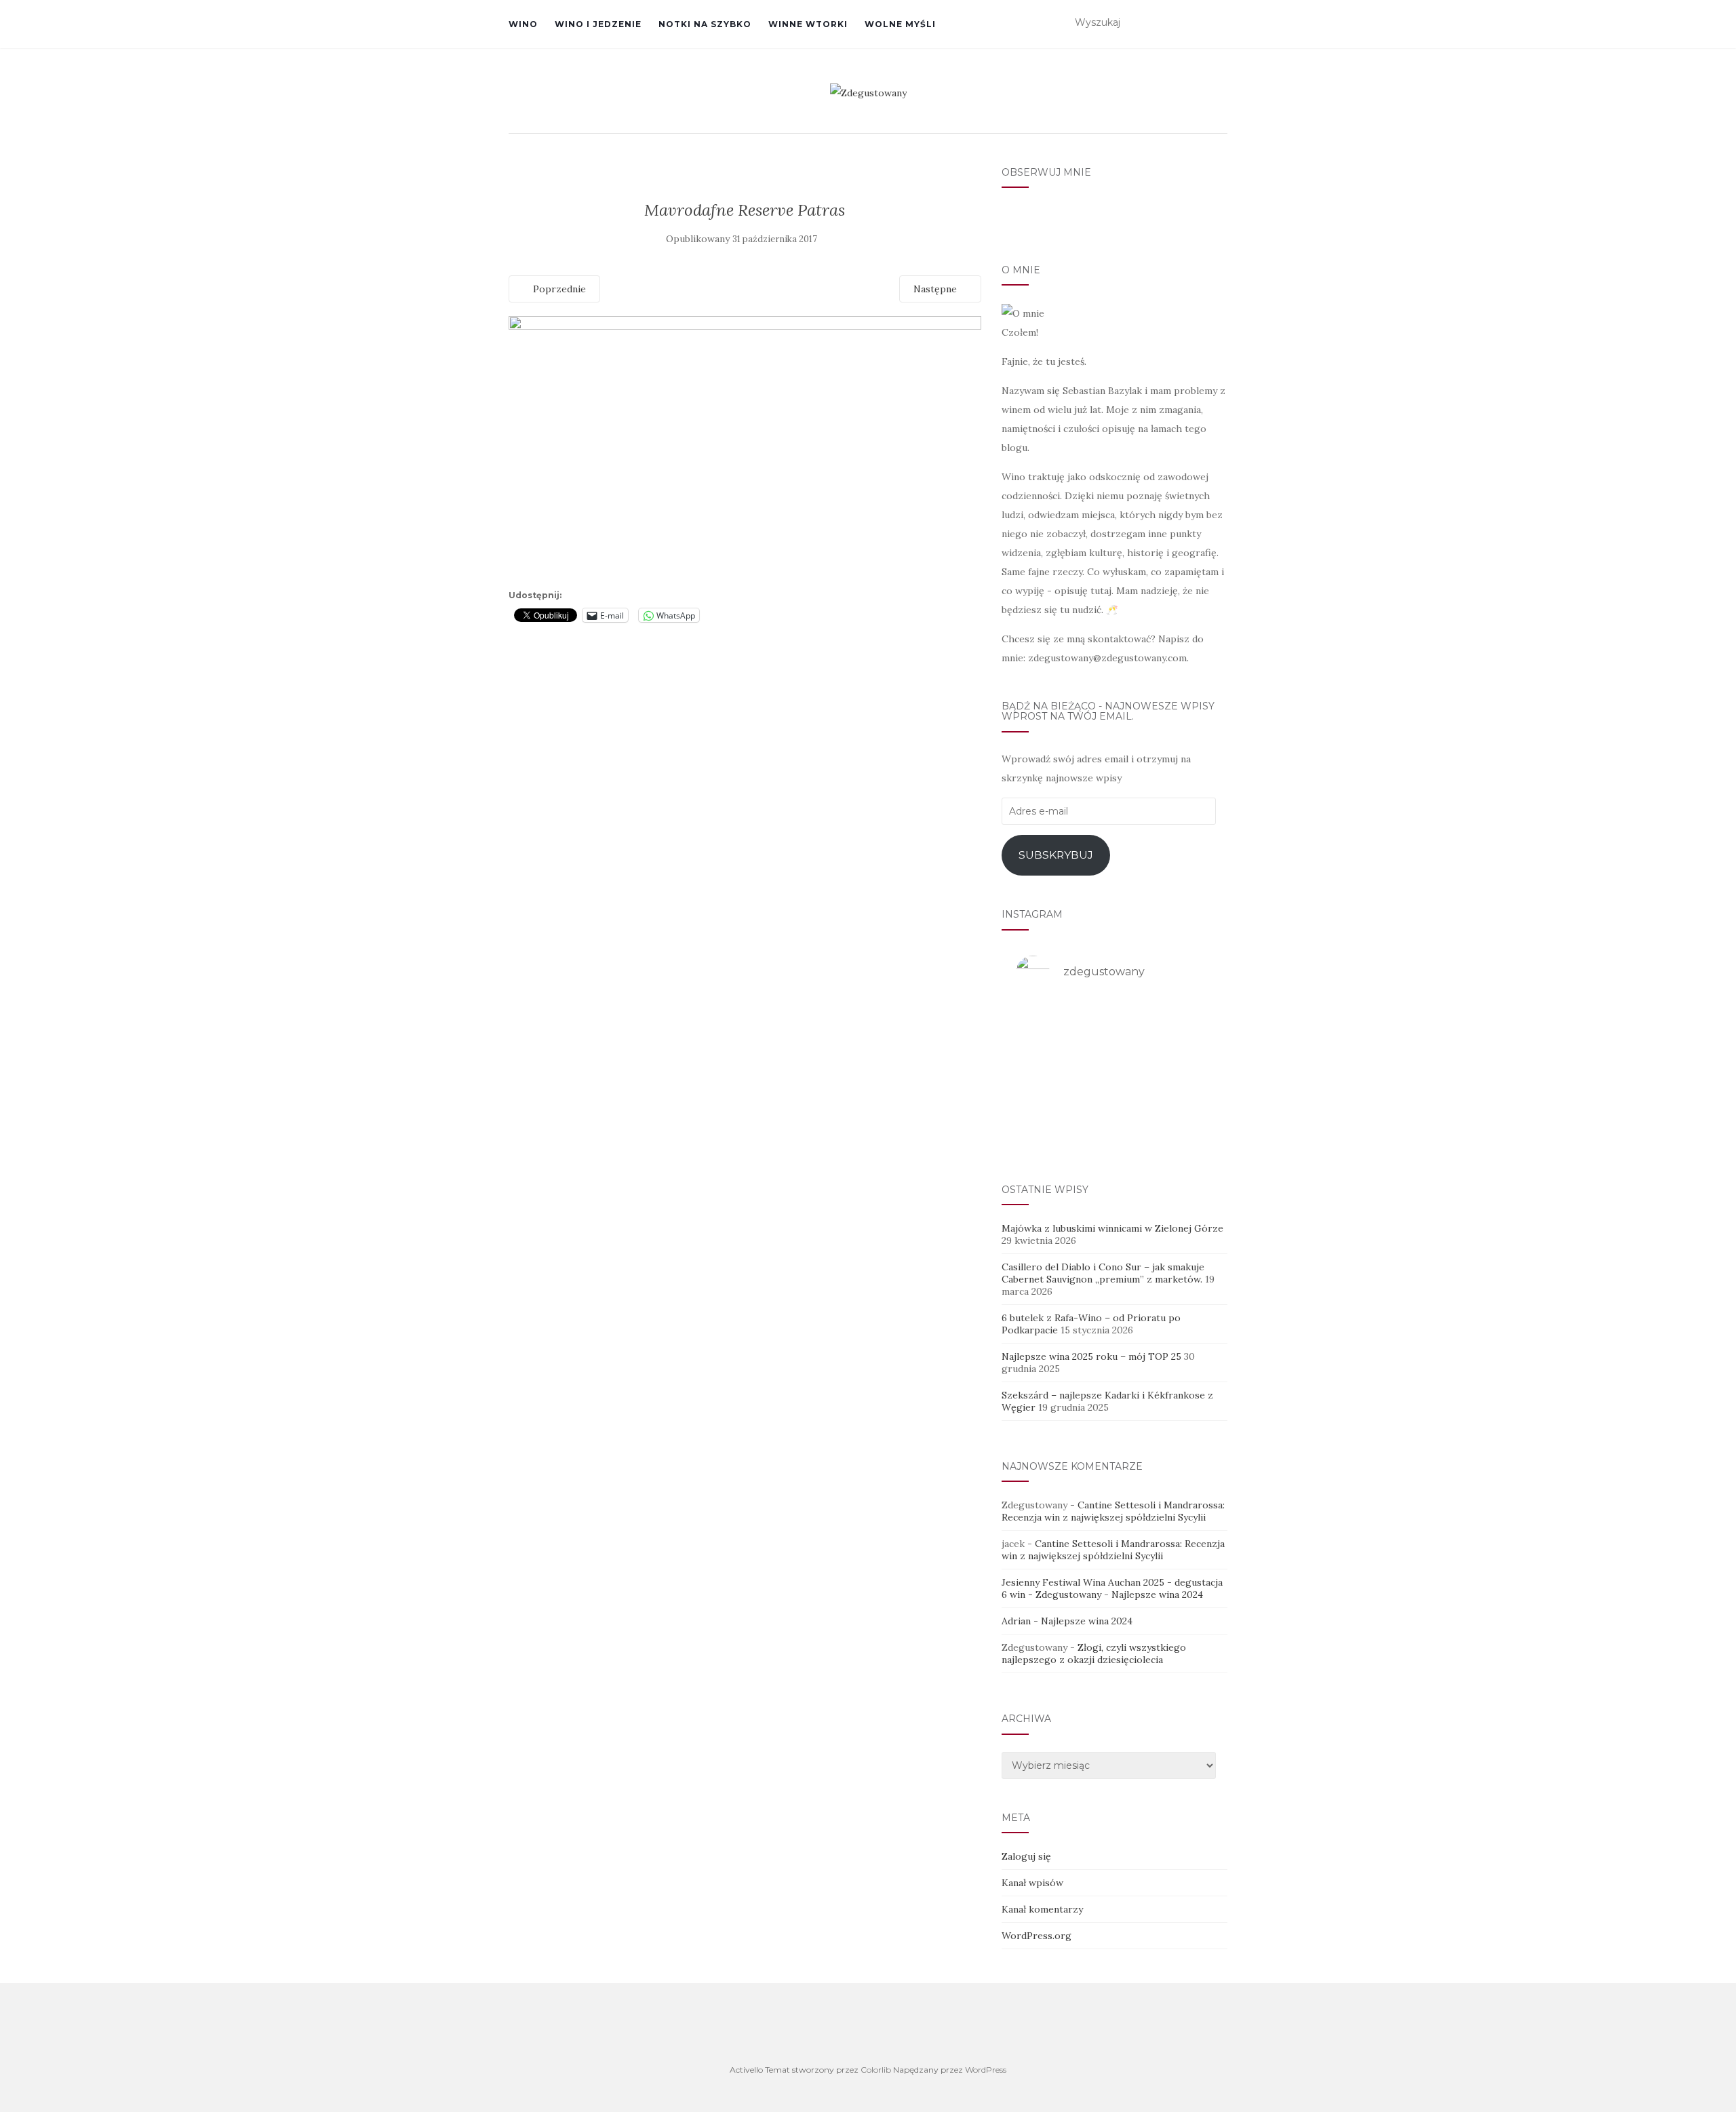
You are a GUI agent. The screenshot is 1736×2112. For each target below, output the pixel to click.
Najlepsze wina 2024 (1157, 1595)
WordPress (986, 2070)
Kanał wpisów (1032, 1883)
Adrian (1016, 1621)
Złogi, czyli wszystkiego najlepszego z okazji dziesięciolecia (1094, 1654)
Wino (523, 24)
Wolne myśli (900, 24)
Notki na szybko (705, 24)
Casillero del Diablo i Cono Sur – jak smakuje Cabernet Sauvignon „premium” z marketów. (1103, 1273)
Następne (936, 289)
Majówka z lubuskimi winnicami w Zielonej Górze (1112, 1228)
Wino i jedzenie (598, 24)
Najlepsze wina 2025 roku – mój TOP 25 (1091, 1356)
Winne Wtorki (808, 24)
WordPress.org (1037, 1936)
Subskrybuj (1056, 855)
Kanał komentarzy (1042, 1909)
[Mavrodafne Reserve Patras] (745, 450)
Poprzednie (558, 289)
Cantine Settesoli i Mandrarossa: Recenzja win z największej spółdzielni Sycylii (1113, 1511)
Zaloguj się (1026, 1856)
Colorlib (876, 2070)
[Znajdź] (1219, 23)
